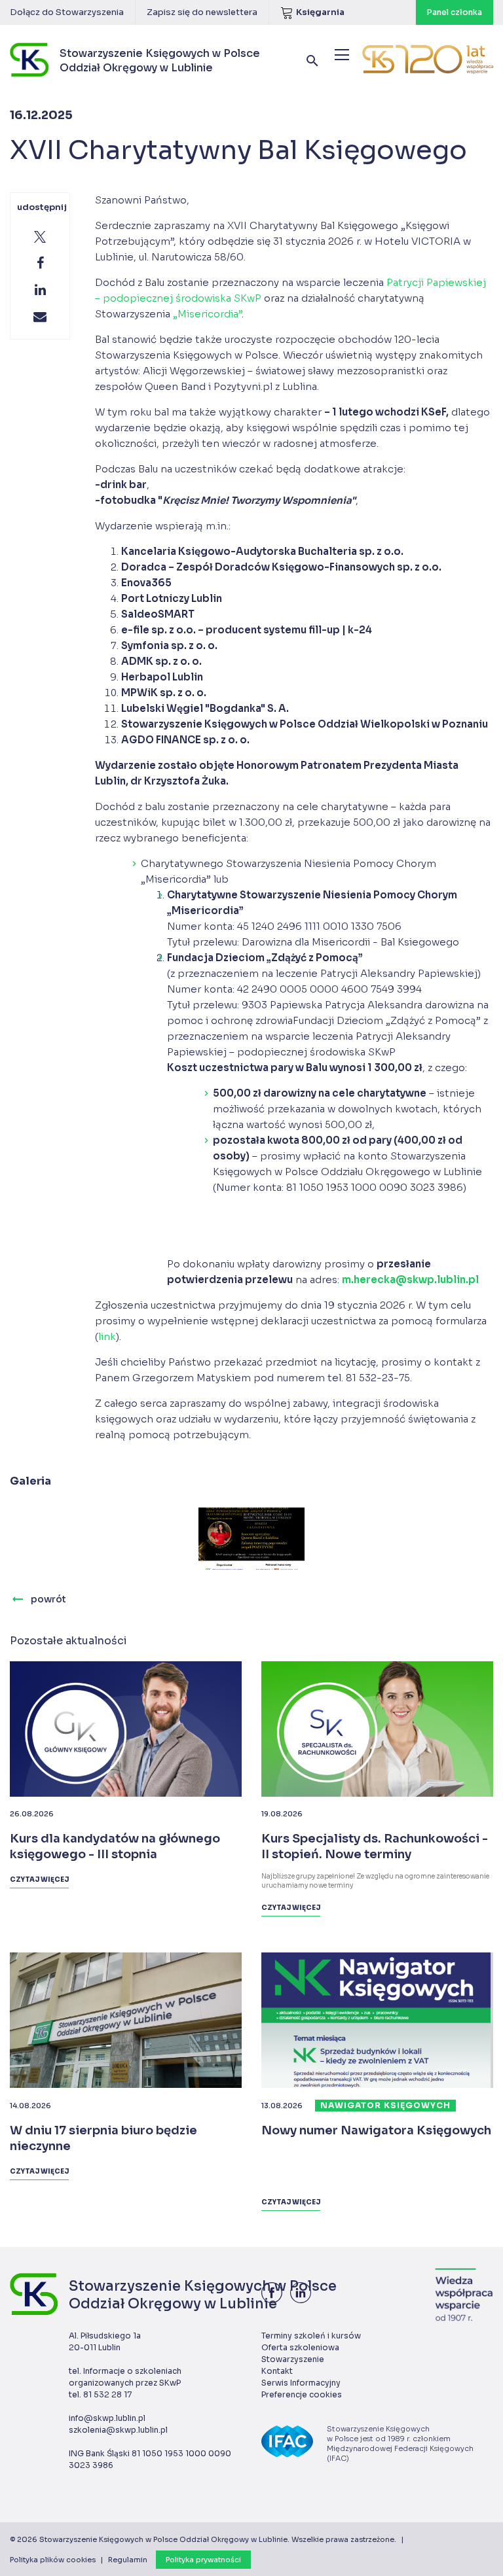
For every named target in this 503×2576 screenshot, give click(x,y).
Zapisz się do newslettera (202, 12)
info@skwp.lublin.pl (107, 2418)
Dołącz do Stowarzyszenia (67, 12)
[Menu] (342, 55)
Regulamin (128, 2560)
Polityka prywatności (203, 2560)
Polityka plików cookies (53, 2560)
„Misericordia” (207, 314)
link (107, 1336)
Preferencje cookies (302, 2394)
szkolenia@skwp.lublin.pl (118, 2430)
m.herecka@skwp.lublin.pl (410, 1279)
